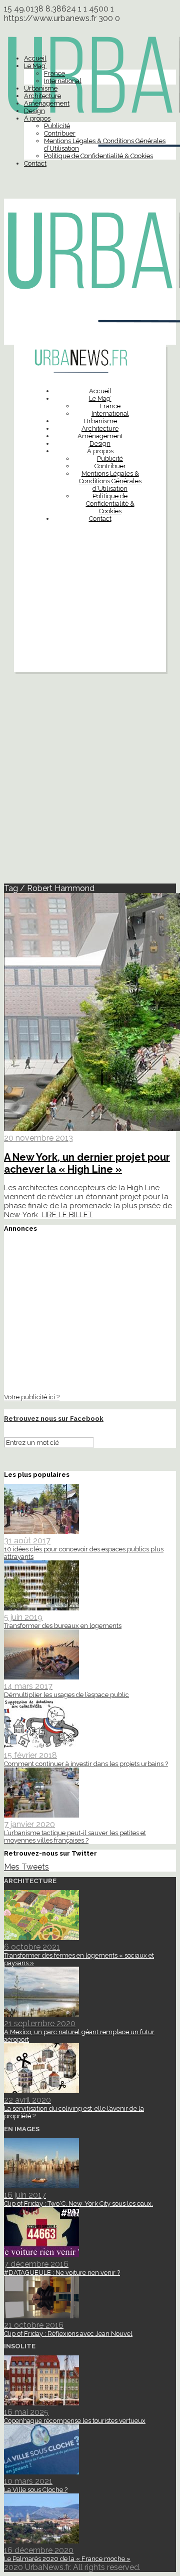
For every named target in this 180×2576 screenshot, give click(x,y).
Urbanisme (41, 88)
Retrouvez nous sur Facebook (54, 1419)
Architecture (42, 96)
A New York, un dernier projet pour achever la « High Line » (87, 1163)
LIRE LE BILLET (67, 1215)
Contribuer (60, 133)
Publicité (57, 126)
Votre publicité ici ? (32, 1397)
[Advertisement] (90, 622)
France (54, 73)
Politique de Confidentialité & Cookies (98, 156)
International (63, 81)
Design (34, 111)
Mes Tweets (26, 1867)
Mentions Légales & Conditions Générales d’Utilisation (110, 481)
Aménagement (47, 103)
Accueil (35, 58)
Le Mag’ (35, 66)
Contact (35, 163)
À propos (37, 118)
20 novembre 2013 (38, 1138)
